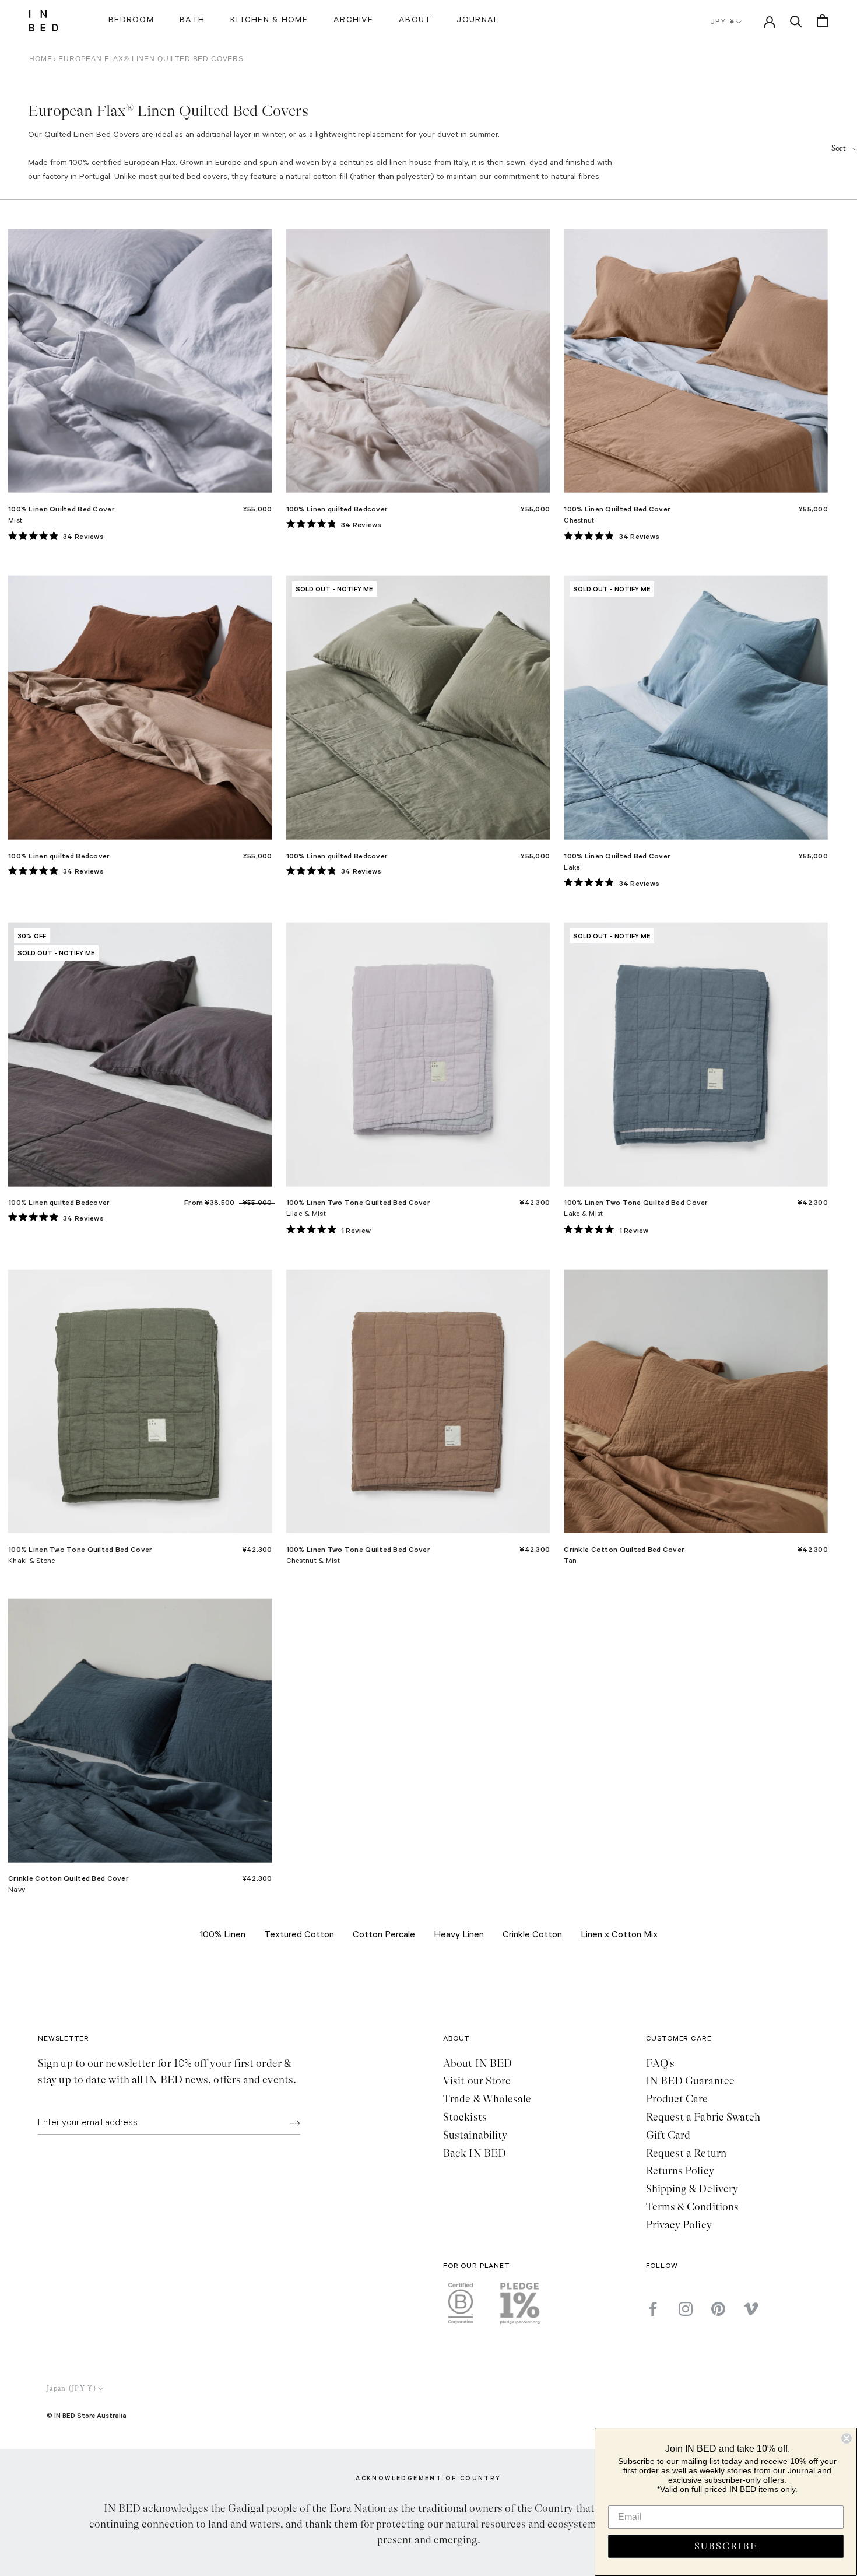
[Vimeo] (751, 2309)
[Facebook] (653, 2309)
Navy (17, 1891)
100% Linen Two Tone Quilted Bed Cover (358, 1202)
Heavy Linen (459, 1936)
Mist (15, 521)
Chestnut (579, 521)
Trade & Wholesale (487, 2099)
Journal (478, 21)
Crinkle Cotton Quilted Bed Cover (624, 1549)
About (415, 21)
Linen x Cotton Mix (619, 1936)
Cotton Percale (384, 1936)
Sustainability (475, 2135)
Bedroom (131, 21)
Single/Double (419, 1063)
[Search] (796, 21)
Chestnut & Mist (313, 1562)
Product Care (677, 2099)
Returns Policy (680, 2171)
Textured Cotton (299, 1936)
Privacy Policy (679, 2225)
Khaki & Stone (32, 1562)
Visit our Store (477, 2081)
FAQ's (660, 2063)
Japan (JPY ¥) (71, 2389)
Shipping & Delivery (692, 2189)
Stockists (465, 2117)
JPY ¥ (723, 22)
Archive (353, 21)
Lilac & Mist (306, 1215)
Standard (141, 370)
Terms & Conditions (693, 2207)
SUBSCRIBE (726, 2546)
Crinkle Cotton (532, 1936)
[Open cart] (822, 21)
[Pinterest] (718, 2309)
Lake (572, 868)
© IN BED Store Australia (87, 2415)
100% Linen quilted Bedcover (337, 509)
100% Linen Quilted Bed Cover (62, 509)
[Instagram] (686, 2309)
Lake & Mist (583, 1215)
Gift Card (668, 2135)
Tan (570, 1562)
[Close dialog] (847, 2438)
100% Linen (223, 1936)
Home (41, 59)
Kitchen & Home (269, 21)
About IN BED (477, 2063)
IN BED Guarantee (690, 2081)
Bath (192, 21)
